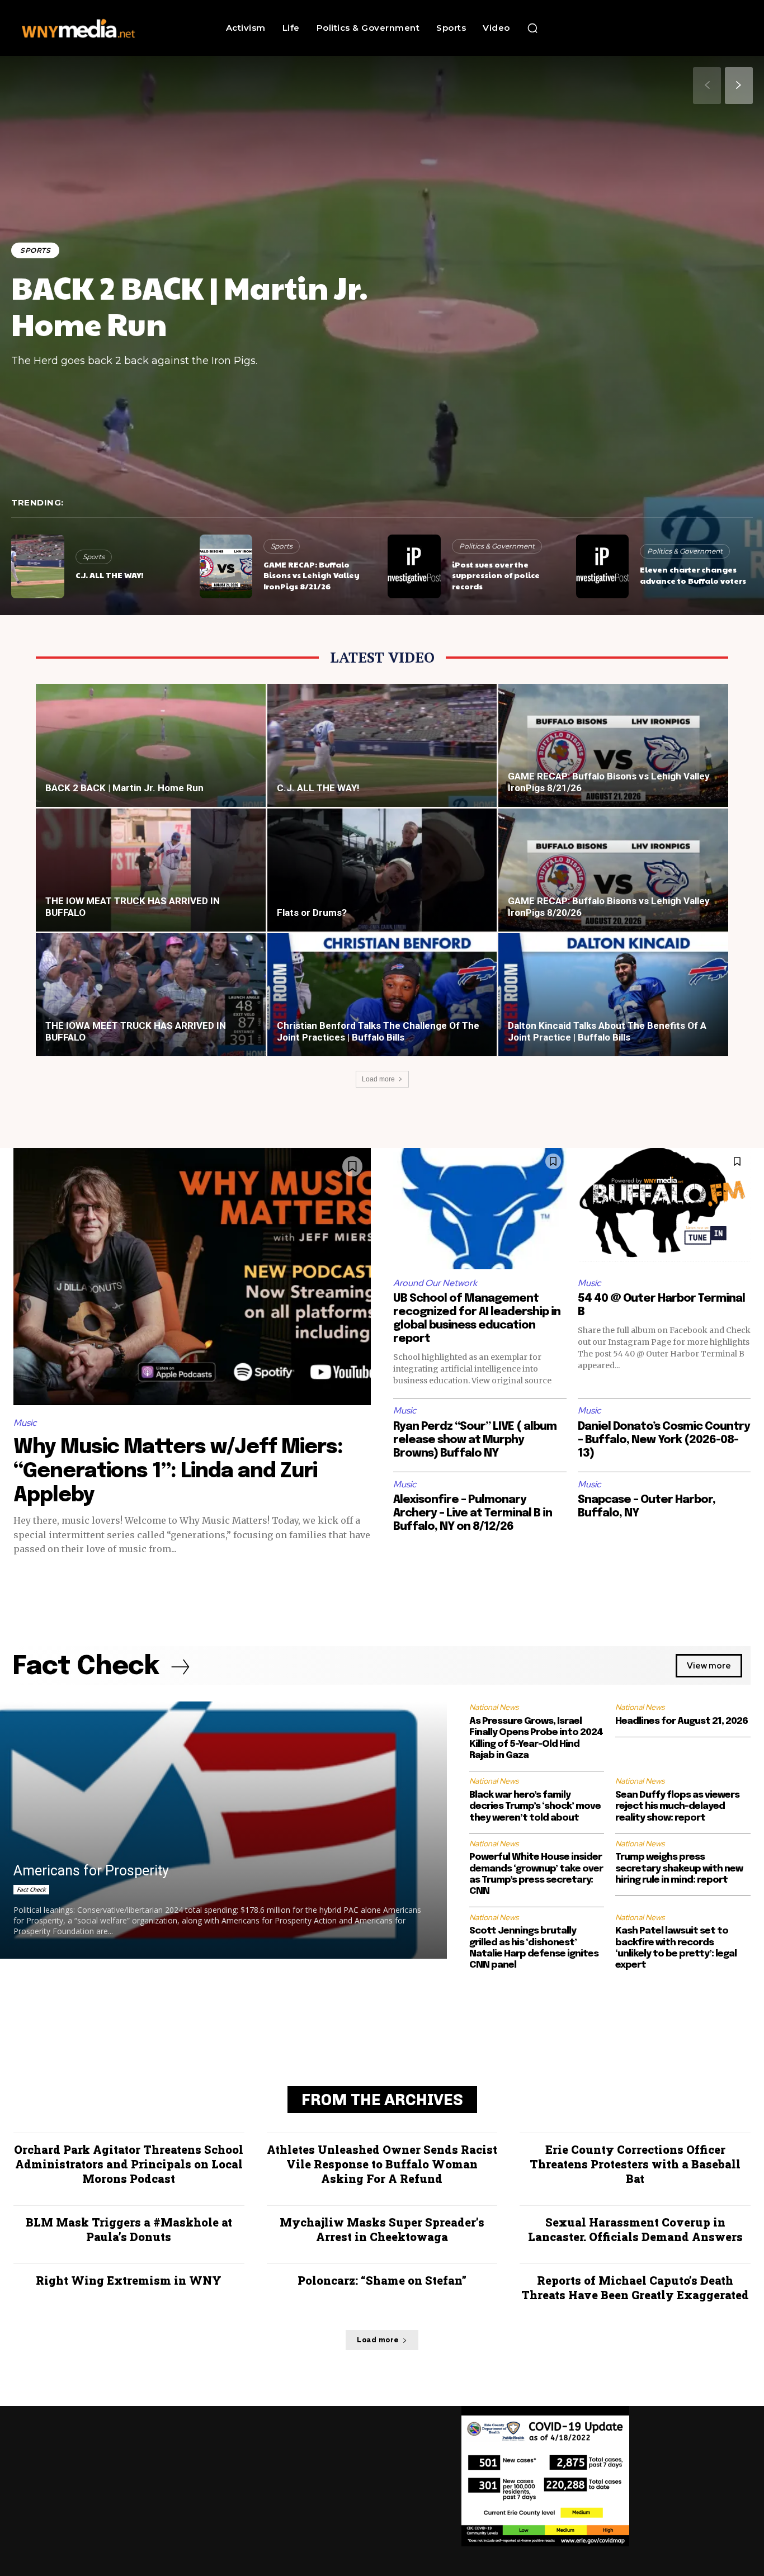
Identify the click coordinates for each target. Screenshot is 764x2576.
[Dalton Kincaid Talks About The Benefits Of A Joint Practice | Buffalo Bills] (613, 1004)
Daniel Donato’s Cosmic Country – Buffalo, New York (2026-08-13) (664, 1440)
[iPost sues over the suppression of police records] (414, 566)
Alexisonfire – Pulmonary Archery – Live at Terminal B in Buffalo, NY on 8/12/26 (473, 1513)
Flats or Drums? (312, 913)
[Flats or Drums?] (382, 880)
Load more (378, 1079)
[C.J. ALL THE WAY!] (38, 566)
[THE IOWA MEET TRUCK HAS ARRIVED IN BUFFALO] (151, 1004)
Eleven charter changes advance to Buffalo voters (693, 575)
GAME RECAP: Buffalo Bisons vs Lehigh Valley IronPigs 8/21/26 (312, 575)
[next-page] (739, 86)
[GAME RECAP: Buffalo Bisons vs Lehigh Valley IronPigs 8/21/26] (226, 566)
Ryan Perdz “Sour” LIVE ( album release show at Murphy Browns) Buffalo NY (475, 1440)
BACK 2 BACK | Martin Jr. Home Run (190, 305)
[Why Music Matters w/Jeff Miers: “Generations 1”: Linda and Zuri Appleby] (192, 1277)
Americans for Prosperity (91, 1871)
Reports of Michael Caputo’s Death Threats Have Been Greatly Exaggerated (635, 2287)
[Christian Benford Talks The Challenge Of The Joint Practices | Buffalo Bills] (382, 1004)
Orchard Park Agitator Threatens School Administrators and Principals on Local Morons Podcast (129, 2164)
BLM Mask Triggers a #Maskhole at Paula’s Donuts (129, 2229)
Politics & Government (497, 546)
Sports (35, 250)
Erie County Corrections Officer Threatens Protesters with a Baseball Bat (635, 2164)
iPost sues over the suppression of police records (496, 575)
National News (494, 1707)
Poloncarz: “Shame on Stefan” (382, 2280)
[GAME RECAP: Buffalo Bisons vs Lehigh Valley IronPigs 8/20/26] (613, 880)
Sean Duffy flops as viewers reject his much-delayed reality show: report (677, 1807)
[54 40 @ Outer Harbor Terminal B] (664, 1209)
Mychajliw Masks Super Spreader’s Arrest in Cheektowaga (382, 2229)
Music (25, 1423)
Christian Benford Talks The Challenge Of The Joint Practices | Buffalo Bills (378, 1031)
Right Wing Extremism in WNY (129, 2280)
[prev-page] (707, 86)
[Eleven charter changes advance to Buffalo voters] (603, 566)
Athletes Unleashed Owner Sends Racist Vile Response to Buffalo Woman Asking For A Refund (382, 2164)
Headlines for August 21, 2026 (682, 1721)
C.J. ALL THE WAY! (109, 575)
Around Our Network (435, 1283)
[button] (532, 28)
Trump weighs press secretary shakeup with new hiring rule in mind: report (679, 1869)
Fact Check (31, 1889)
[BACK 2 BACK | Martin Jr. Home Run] (151, 755)
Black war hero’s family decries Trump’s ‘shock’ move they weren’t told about (535, 1807)
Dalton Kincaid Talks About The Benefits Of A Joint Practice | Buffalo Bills (607, 1031)
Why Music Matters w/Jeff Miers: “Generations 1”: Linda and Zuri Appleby (178, 1472)
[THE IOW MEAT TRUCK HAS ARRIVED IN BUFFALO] (151, 880)
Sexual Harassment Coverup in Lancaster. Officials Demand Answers (635, 2229)
